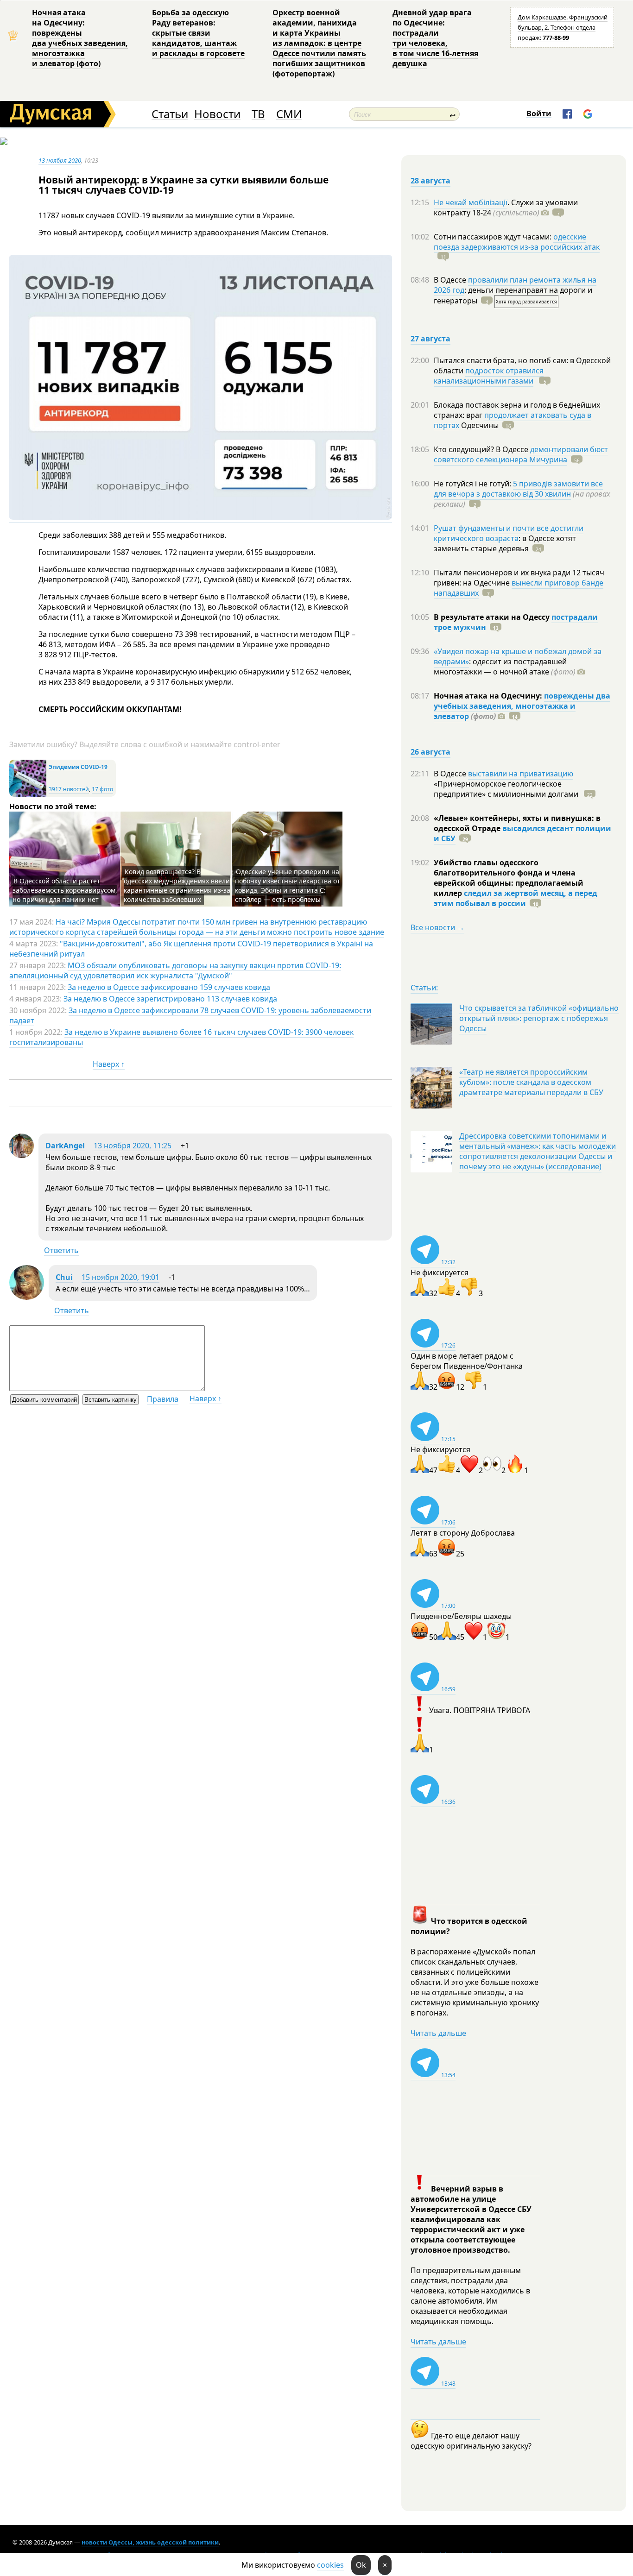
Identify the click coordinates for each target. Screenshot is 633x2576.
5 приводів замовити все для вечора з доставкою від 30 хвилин (518, 489)
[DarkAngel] (22, 1155)
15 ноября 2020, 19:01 (120, 1277)
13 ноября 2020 (60, 160)
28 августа (430, 181)
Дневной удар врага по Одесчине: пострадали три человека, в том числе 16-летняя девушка (435, 38)
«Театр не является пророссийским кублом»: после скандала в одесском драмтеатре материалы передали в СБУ (531, 1082)
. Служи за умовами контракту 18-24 (506, 208)
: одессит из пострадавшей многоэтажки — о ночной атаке (505, 667)
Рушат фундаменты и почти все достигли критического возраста (509, 533)
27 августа (430, 339)
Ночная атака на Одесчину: (489, 696)
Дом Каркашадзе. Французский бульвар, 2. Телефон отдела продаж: (563, 27)
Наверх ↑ (109, 1064)
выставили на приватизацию (521, 774)
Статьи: (424, 988)
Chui (64, 1277)
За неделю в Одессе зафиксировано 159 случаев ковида (169, 987)
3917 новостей (69, 789)
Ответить (61, 1250)
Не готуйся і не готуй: (473, 484)
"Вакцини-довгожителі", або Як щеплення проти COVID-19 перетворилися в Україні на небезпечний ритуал (191, 949)
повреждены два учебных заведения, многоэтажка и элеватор (522, 706)
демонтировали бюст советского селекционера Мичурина (521, 454)
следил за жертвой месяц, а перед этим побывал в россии (516, 898)
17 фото (102, 789)
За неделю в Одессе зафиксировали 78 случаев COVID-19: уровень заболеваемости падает (190, 1015)
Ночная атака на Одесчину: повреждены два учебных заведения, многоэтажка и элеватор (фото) (80, 38)
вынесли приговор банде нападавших (519, 588)
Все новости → (437, 927)
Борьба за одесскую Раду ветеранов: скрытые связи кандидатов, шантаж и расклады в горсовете (198, 33)
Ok (361, 2565)
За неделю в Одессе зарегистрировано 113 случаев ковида (170, 999)
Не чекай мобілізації (471, 202)
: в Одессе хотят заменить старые (505, 543)
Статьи (170, 114)
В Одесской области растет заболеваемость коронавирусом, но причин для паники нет (65, 890)
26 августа (430, 752)
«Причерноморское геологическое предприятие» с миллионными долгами (507, 789)
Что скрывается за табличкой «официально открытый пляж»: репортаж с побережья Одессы (539, 1018)
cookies (330, 2565)
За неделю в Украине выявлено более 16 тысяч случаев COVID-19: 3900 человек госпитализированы (181, 1037)
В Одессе (451, 280)
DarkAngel (65, 1146)
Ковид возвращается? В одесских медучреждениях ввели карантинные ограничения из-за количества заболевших (177, 885)
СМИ (289, 114)
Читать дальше (438, 2033)
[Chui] (27, 1297)
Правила (163, 1399)
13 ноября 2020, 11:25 (133, 1146)
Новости (217, 114)
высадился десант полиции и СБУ (522, 833)
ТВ (258, 114)
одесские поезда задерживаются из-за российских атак (517, 242)
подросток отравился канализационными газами (489, 376)
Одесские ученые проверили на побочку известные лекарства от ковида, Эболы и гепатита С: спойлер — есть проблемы (288, 885)
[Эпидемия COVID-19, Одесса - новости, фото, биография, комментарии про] (28, 795)
